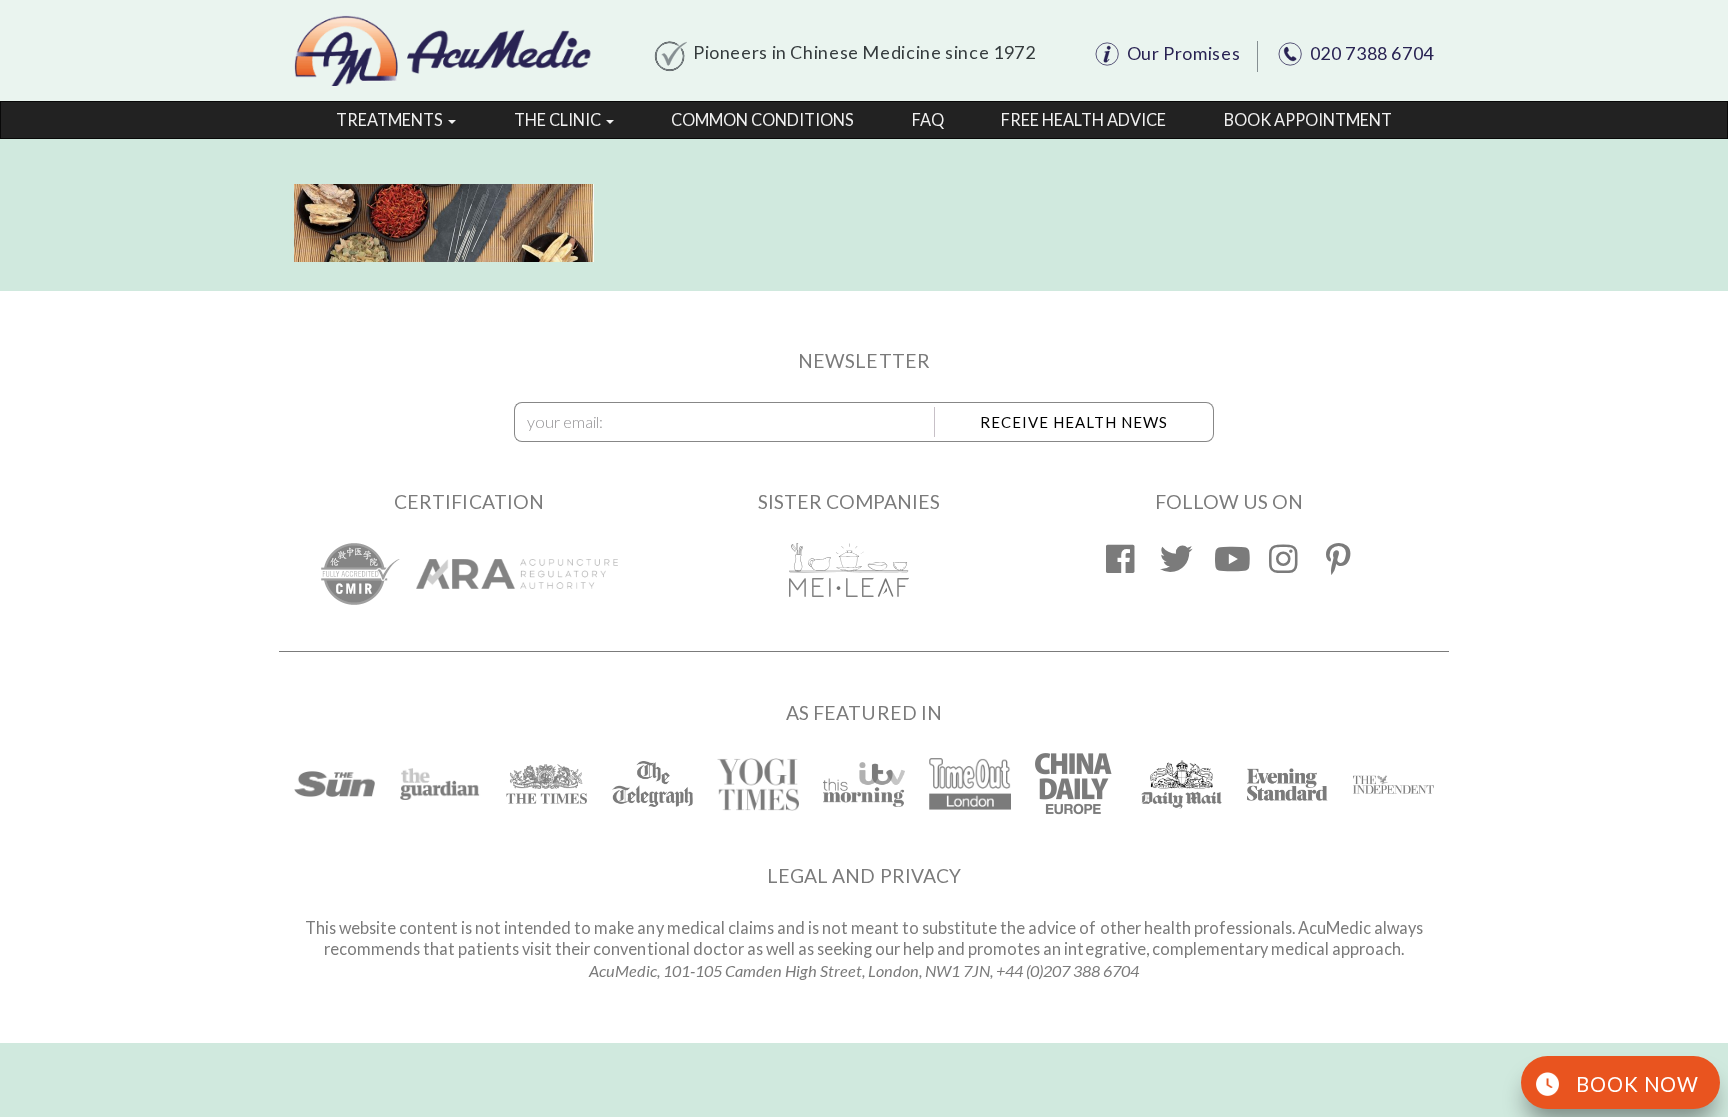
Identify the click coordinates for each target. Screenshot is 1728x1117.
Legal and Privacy (864, 875)
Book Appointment (1308, 119)
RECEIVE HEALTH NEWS (1074, 422)
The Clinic (559, 119)
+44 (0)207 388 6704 (1067, 970)
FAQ (928, 119)
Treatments (391, 119)
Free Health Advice (1083, 119)
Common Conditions (762, 119)
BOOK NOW (1637, 1084)
